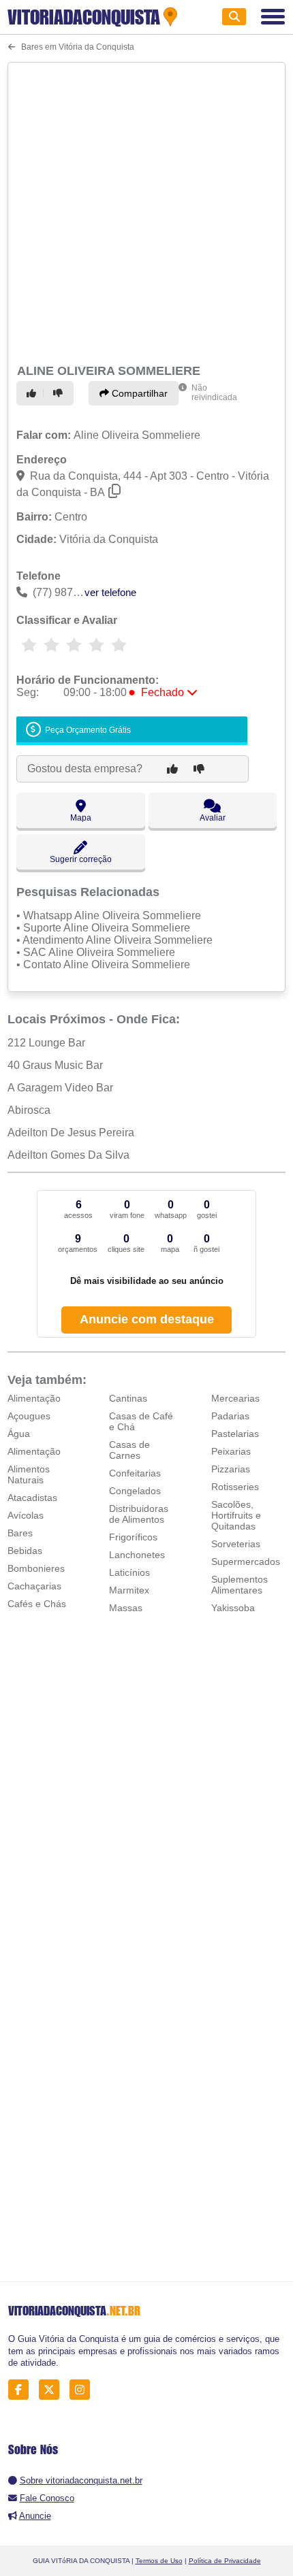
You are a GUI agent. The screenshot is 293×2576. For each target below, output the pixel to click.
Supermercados (246, 1562)
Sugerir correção (81, 859)
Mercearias (235, 1398)
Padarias (230, 1416)
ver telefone (110, 592)
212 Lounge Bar (46, 1043)
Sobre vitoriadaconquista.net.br (81, 2480)
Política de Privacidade (225, 2561)
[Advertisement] (146, 211)
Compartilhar (138, 393)
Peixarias (231, 1451)
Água (19, 1434)
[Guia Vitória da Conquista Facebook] (22, 2390)
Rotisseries (235, 1487)
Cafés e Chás (37, 1604)
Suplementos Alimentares (240, 1585)
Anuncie (35, 2516)
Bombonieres (36, 1568)
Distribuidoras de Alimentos (139, 1514)
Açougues (29, 1416)
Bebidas (25, 1551)
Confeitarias (135, 1473)
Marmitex (129, 1590)
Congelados (135, 1491)
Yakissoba (233, 1608)
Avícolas (26, 1515)
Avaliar (213, 818)
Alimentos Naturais (29, 1474)
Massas (126, 1608)
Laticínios (129, 1572)
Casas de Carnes (129, 1450)
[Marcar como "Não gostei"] (60, 393)
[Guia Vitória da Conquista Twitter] (53, 2390)
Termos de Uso (159, 2561)
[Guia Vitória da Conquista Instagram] (83, 2390)
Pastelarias (235, 1434)
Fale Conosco (47, 2498)
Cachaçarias (34, 1586)
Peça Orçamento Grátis (87, 730)
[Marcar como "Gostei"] (33, 393)
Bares (20, 1533)
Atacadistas (32, 1498)
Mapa (81, 818)
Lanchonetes (137, 1555)
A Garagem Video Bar (60, 1088)
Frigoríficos (133, 1537)
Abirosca (29, 1110)
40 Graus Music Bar (55, 1065)
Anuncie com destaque (147, 1319)
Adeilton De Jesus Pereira (71, 1133)
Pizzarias (231, 1469)
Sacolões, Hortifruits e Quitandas (236, 1515)
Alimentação (34, 1398)
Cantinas (128, 1398)
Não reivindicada (214, 393)
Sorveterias (236, 1544)
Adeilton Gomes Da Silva (68, 1155)
